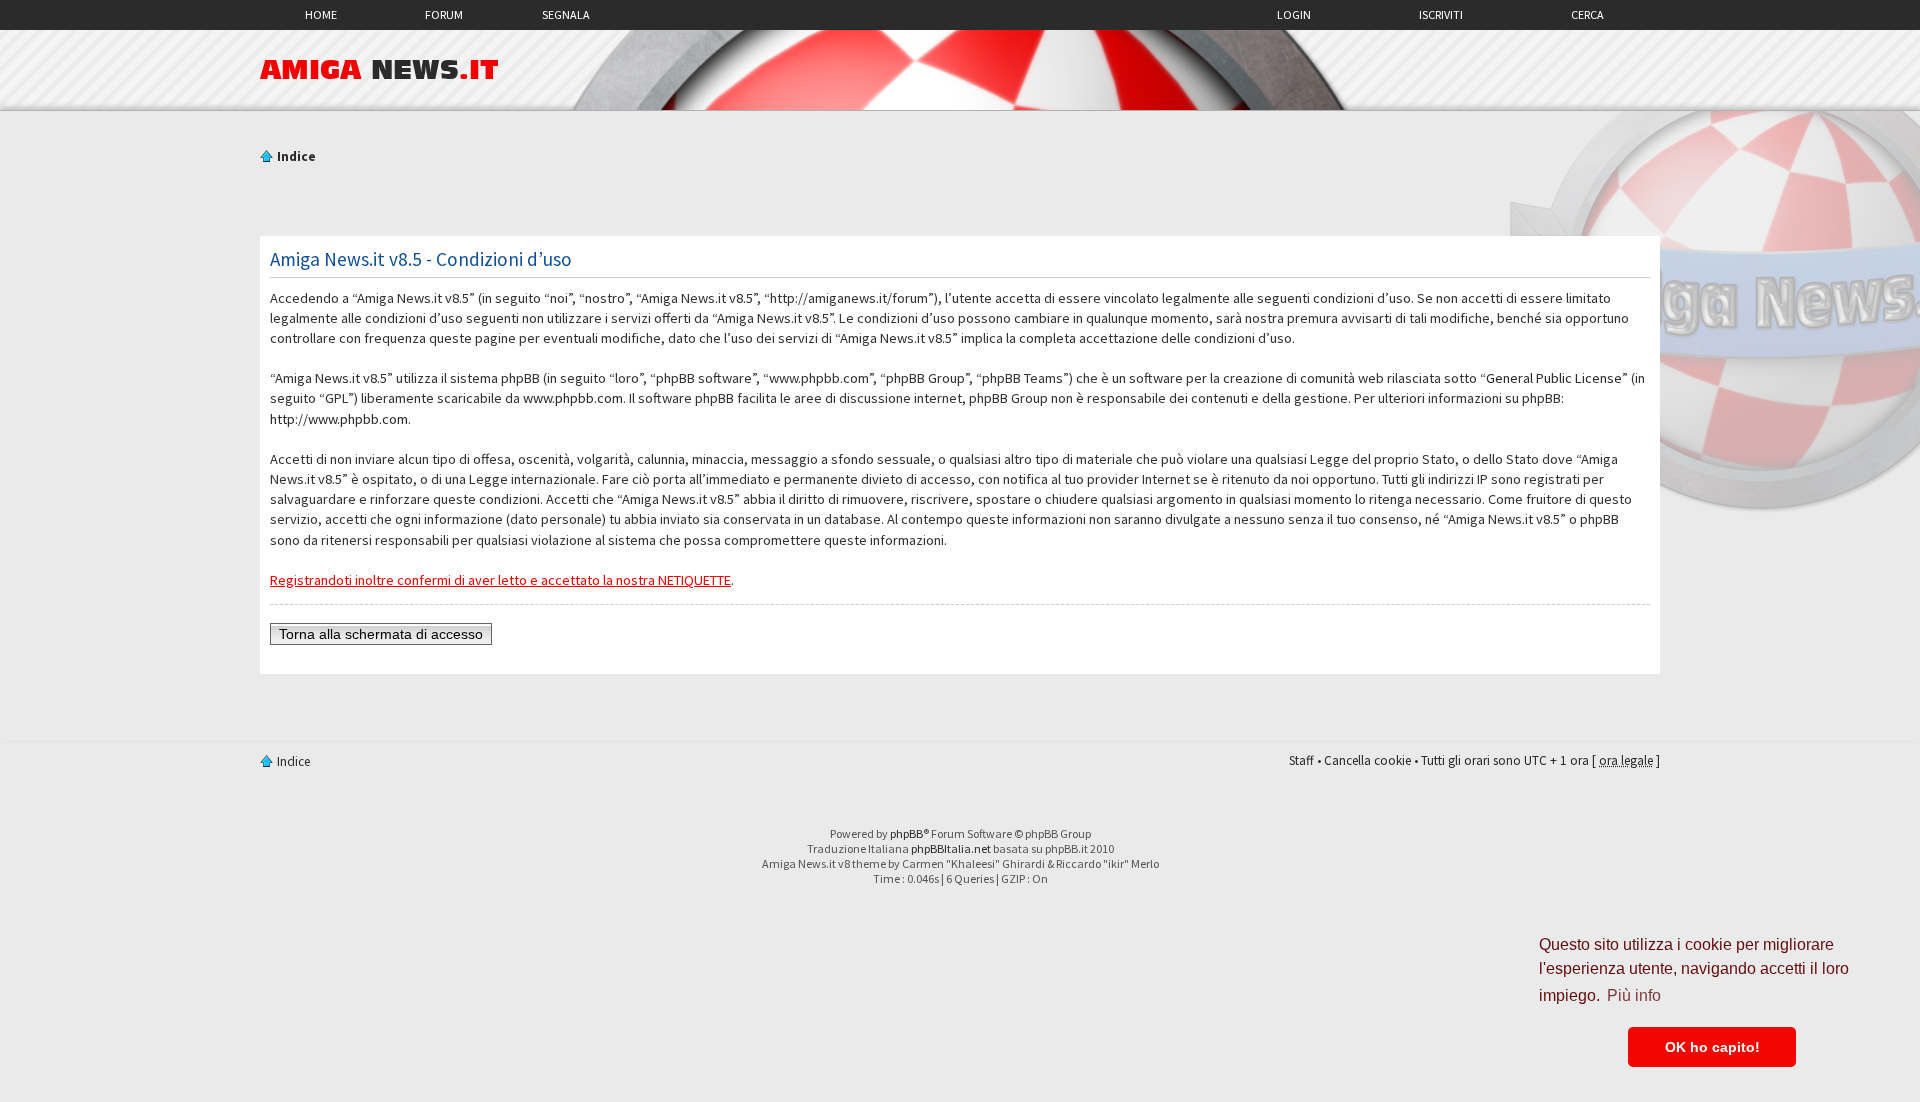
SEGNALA (566, 14)
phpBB (906, 833)
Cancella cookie (1367, 760)
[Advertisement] (960, 203)
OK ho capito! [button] (1712, 1047)
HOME (321, 14)
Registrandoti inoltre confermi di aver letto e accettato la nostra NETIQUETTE (500, 580)
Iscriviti (1441, 14)
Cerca (1587, 14)
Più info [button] (1634, 995)
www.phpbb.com (573, 398)
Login (1294, 14)
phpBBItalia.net (951, 848)
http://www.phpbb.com (339, 419)
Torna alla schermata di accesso (381, 634)
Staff (1301, 760)
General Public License (1554, 378)
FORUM (444, 14)
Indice (296, 156)
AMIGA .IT (379, 70)
